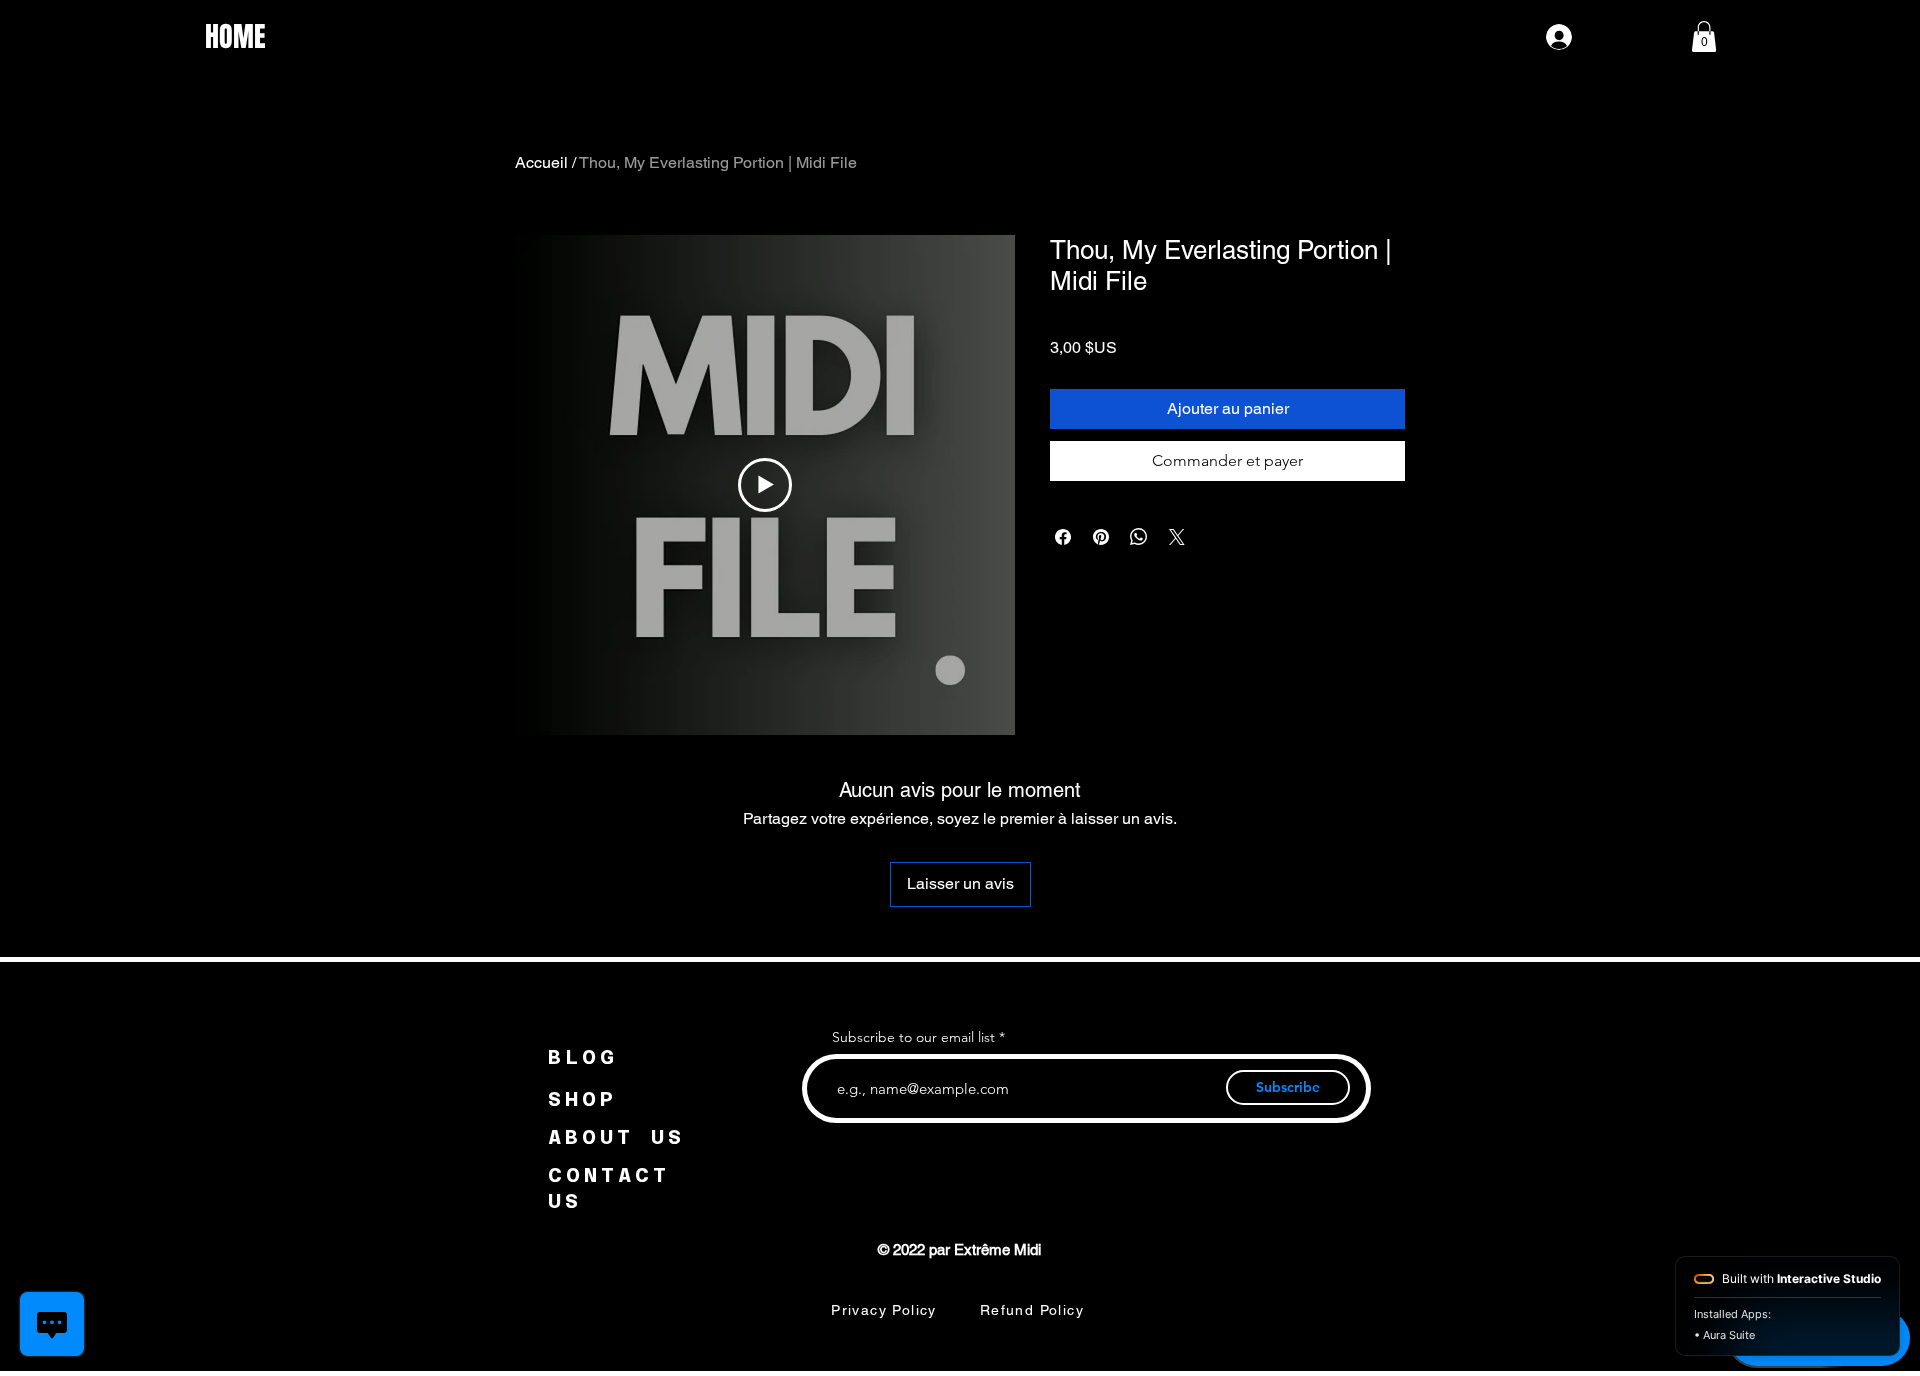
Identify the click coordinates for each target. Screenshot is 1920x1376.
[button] (1704, 36)
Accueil (541, 162)
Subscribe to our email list (913, 1037)
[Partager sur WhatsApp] (1139, 537)
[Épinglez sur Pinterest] (1101, 537)
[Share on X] (1177, 537)
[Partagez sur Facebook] (1063, 537)
